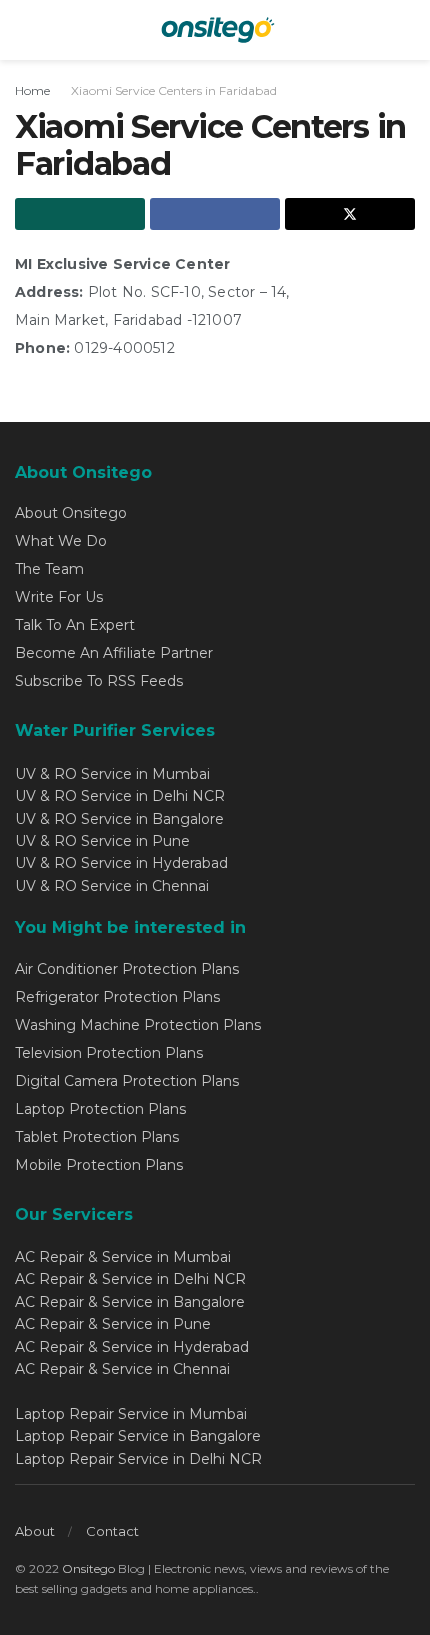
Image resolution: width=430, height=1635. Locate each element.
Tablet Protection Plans (97, 1137)
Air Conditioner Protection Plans (127, 969)
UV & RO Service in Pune (102, 841)
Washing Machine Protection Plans (138, 1025)
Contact (112, 1531)
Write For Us (59, 597)
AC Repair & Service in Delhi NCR (130, 1279)
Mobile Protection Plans (99, 1165)
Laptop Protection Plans (100, 1109)
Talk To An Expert (75, 625)
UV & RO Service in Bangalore (119, 819)
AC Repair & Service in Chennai (122, 1369)
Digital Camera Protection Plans (127, 1081)
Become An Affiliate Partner (114, 653)
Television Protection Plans (109, 1053)
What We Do (61, 541)
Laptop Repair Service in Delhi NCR (138, 1459)
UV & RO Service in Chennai (112, 886)
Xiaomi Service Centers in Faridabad (174, 90)
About (35, 1531)
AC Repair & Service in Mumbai (123, 1257)
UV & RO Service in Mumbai (112, 774)
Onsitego (88, 1568)
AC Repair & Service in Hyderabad (132, 1347)
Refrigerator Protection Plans (117, 997)
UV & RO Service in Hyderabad (121, 863)
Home (32, 90)
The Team (49, 569)
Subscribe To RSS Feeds (99, 681)
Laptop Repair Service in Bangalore (138, 1436)
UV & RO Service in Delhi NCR (120, 796)
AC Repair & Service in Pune (113, 1324)
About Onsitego (71, 513)
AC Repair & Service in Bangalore (130, 1302)
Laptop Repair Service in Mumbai (131, 1414)
